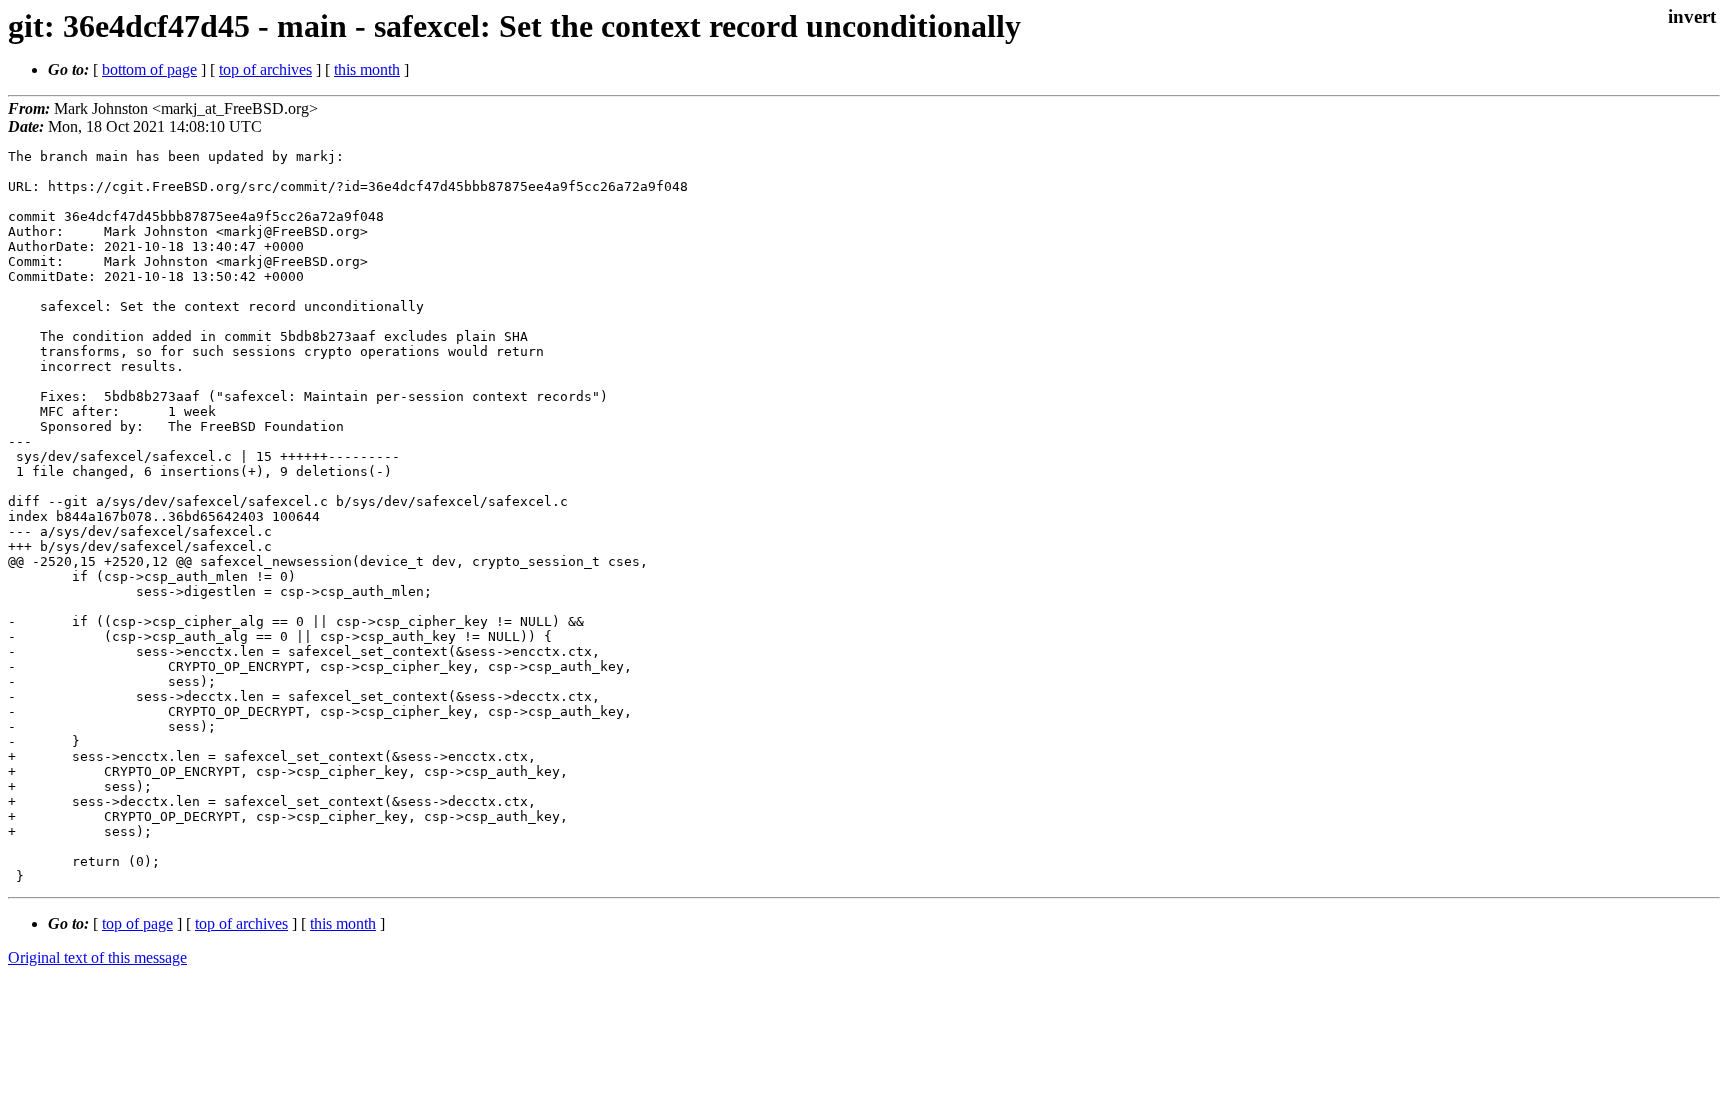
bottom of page (149, 69)
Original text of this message (97, 957)
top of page (137, 923)
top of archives (265, 69)
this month (367, 69)
